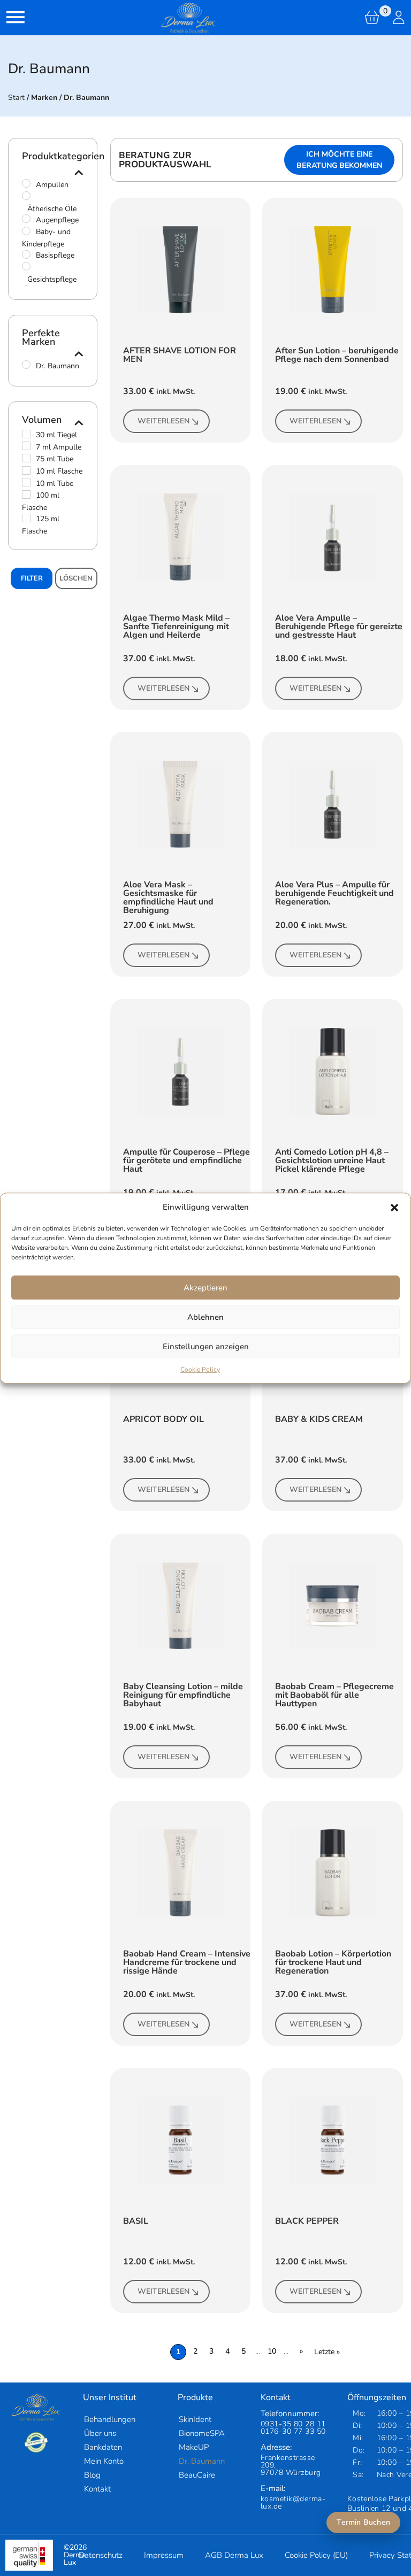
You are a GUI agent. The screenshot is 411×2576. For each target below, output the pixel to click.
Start (16, 98)
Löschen (76, 578)
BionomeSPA (202, 2433)
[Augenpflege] (26, 219)
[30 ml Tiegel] (26, 434)
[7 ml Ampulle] (26, 446)
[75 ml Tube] (26, 458)
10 (272, 2351)
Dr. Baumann (202, 2461)
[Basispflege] (26, 254)
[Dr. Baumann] (26, 365)
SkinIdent (195, 2419)
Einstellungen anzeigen (206, 1347)
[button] (394, 1207)
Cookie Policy (200, 1370)
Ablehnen (205, 1317)
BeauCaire (197, 2475)
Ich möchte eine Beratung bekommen (339, 160)
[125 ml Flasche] (26, 518)
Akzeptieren (205, 1288)
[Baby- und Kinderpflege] (26, 231)
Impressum (164, 2555)
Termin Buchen (363, 2522)
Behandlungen (110, 2419)
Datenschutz (101, 2555)
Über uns (100, 2433)
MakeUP (194, 2447)
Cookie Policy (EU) (316, 2555)
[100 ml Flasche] (26, 494)
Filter (32, 578)
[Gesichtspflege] (26, 266)
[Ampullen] (26, 183)
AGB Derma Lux (234, 2555)
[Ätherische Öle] (26, 196)
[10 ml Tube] (26, 482)
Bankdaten (103, 2447)
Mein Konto (104, 2461)
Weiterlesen (163, 421)
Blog (92, 2475)
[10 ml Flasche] (26, 470)
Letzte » (327, 2352)
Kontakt (97, 2489)
